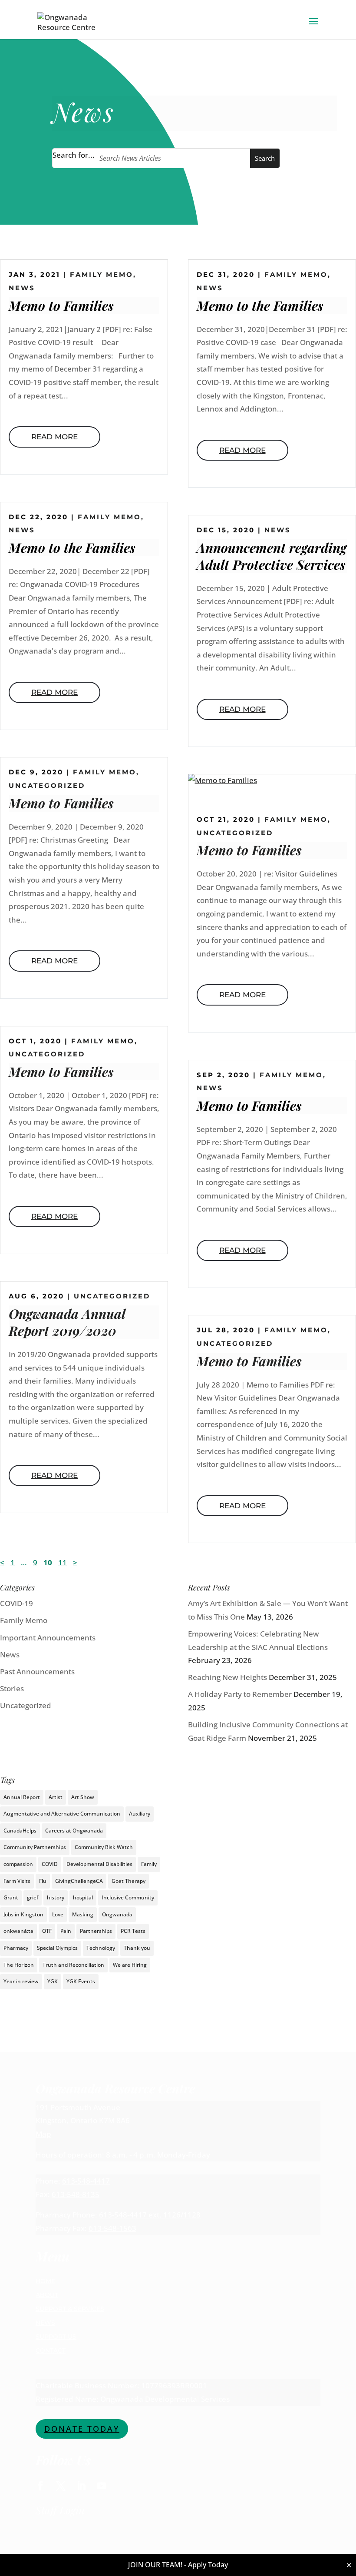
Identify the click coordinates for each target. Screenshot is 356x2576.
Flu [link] (43, 1881)
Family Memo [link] (102, 274)
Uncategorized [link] (47, 785)
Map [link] (43, 2134)
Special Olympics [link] (57, 1948)
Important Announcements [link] (48, 1638)
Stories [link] (12, 1688)
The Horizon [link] (19, 1965)
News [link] (22, 288)
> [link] (75, 1562)
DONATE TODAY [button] (82, 2429)
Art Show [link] (83, 1797)
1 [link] (13, 1562)
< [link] (2, 1562)
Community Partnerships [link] (35, 1847)
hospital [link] (83, 1897)
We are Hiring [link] (130, 1965)
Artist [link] (56, 1797)
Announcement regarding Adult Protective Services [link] (272, 556)
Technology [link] (101, 1948)
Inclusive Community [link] (128, 1897)
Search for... (74, 155)
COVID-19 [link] (16, 1603)
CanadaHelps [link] (20, 1831)
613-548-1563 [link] (112, 2228)
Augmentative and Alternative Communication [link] (62, 1814)
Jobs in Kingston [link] (23, 1914)
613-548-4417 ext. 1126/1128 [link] (150, 2215)
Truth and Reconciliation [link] (73, 1965)
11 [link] (63, 1562)
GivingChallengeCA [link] (79, 1881)
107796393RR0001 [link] (174, 2385)
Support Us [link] (56, 2337)
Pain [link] (66, 1931)
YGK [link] (53, 1981)
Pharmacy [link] (16, 1948)
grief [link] (33, 1897)
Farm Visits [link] (17, 1881)
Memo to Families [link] (61, 305)
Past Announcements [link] (37, 1671)
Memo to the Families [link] (72, 548)
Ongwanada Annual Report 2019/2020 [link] (67, 1322)
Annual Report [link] (22, 1797)
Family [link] (149, 1864)
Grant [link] (11, 1897)
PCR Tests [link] (133, 1931)
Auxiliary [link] (140, 1814)
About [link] (47, 2295)
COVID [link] (50, 1864)
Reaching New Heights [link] (227, 1677)
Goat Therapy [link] (129, 1881)
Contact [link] (51, 2350)
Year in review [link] (21, 1981)
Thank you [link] (137, 1948)
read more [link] (54, 437)
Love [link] (58, 1914)
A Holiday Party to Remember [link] (240, 1694)
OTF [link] (47, 1931)
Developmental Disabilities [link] (99, 1864)
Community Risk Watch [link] (104, 1847)
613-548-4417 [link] (86, 2181)
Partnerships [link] (96, 1931)
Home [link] (45, 2281)
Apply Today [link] (208, 2565)
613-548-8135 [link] (76, 2194)
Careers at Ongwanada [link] (74, 1831)
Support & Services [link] (70, 2309)
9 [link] (35, 1562)
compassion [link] (18, 1864)
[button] (313, 27)
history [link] (56, 1897)
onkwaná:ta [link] (18, 1931)
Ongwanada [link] (117, 1914)
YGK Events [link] (81, 1981)
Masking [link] (83, 1914)
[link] (71, 21)
